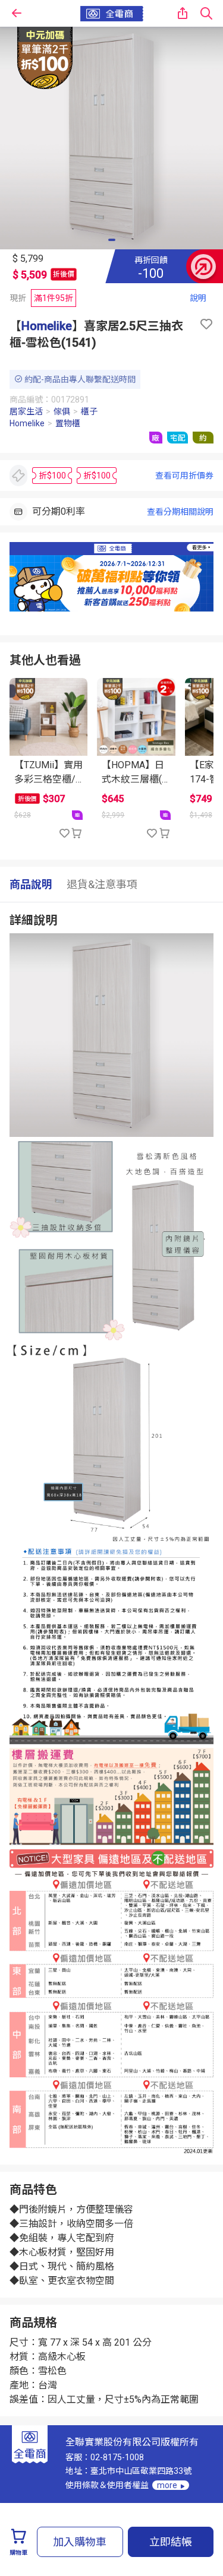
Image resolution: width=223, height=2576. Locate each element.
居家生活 (26, 411)
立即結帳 (171, 2542)
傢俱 (62, 411)
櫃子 (89, 411)
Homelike (47, 326)
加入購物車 (80, 2542)
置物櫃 (68, 423)
